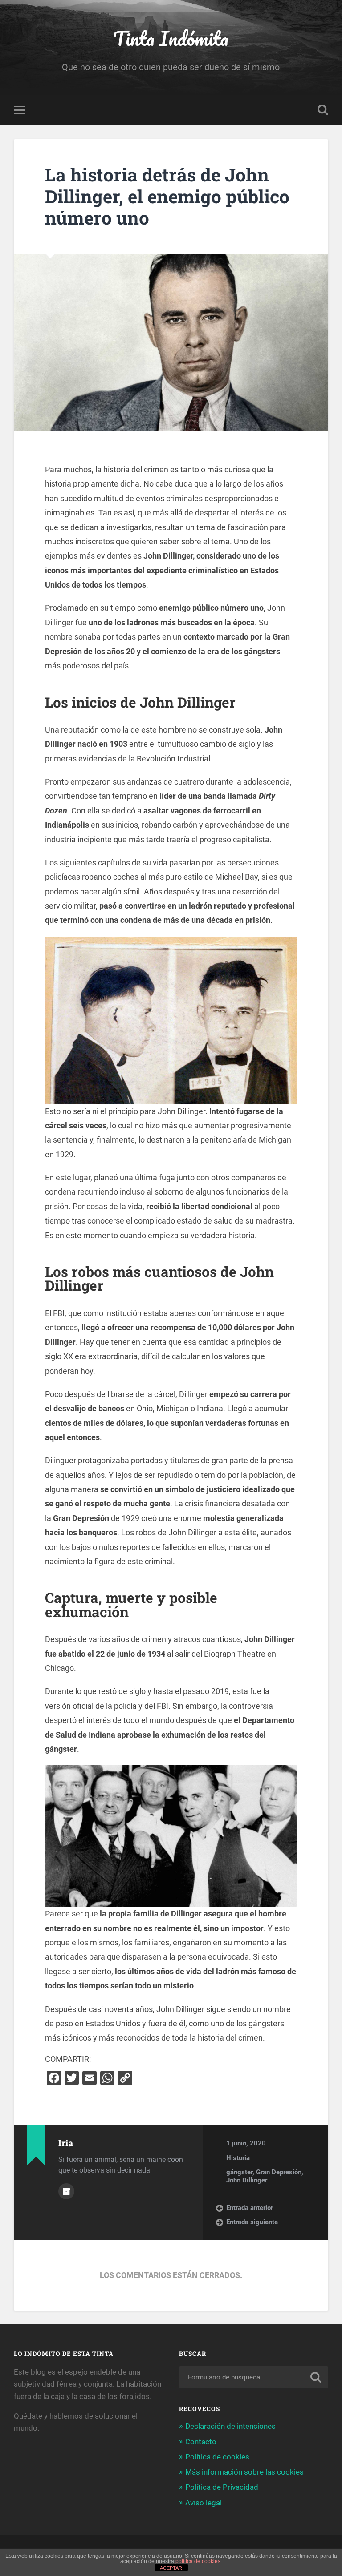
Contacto (201, 2442)
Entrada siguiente (252, 2222)
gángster (239, 2172)
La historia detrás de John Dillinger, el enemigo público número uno (167, 196)
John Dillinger (247, 2180)
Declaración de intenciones (230, 2426)
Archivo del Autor (66, 2191)
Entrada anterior (250, 2208)
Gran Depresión (279, 2172)
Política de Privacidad (222, 2487)
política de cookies (198, 2561)
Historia (238, 2158)
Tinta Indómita (171, 38)
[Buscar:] (254, 2377)
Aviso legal (204, 2503)
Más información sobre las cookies (244, 2472)
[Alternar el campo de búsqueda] (323, 110)
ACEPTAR (171, 2568)
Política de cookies (217, 2457)
